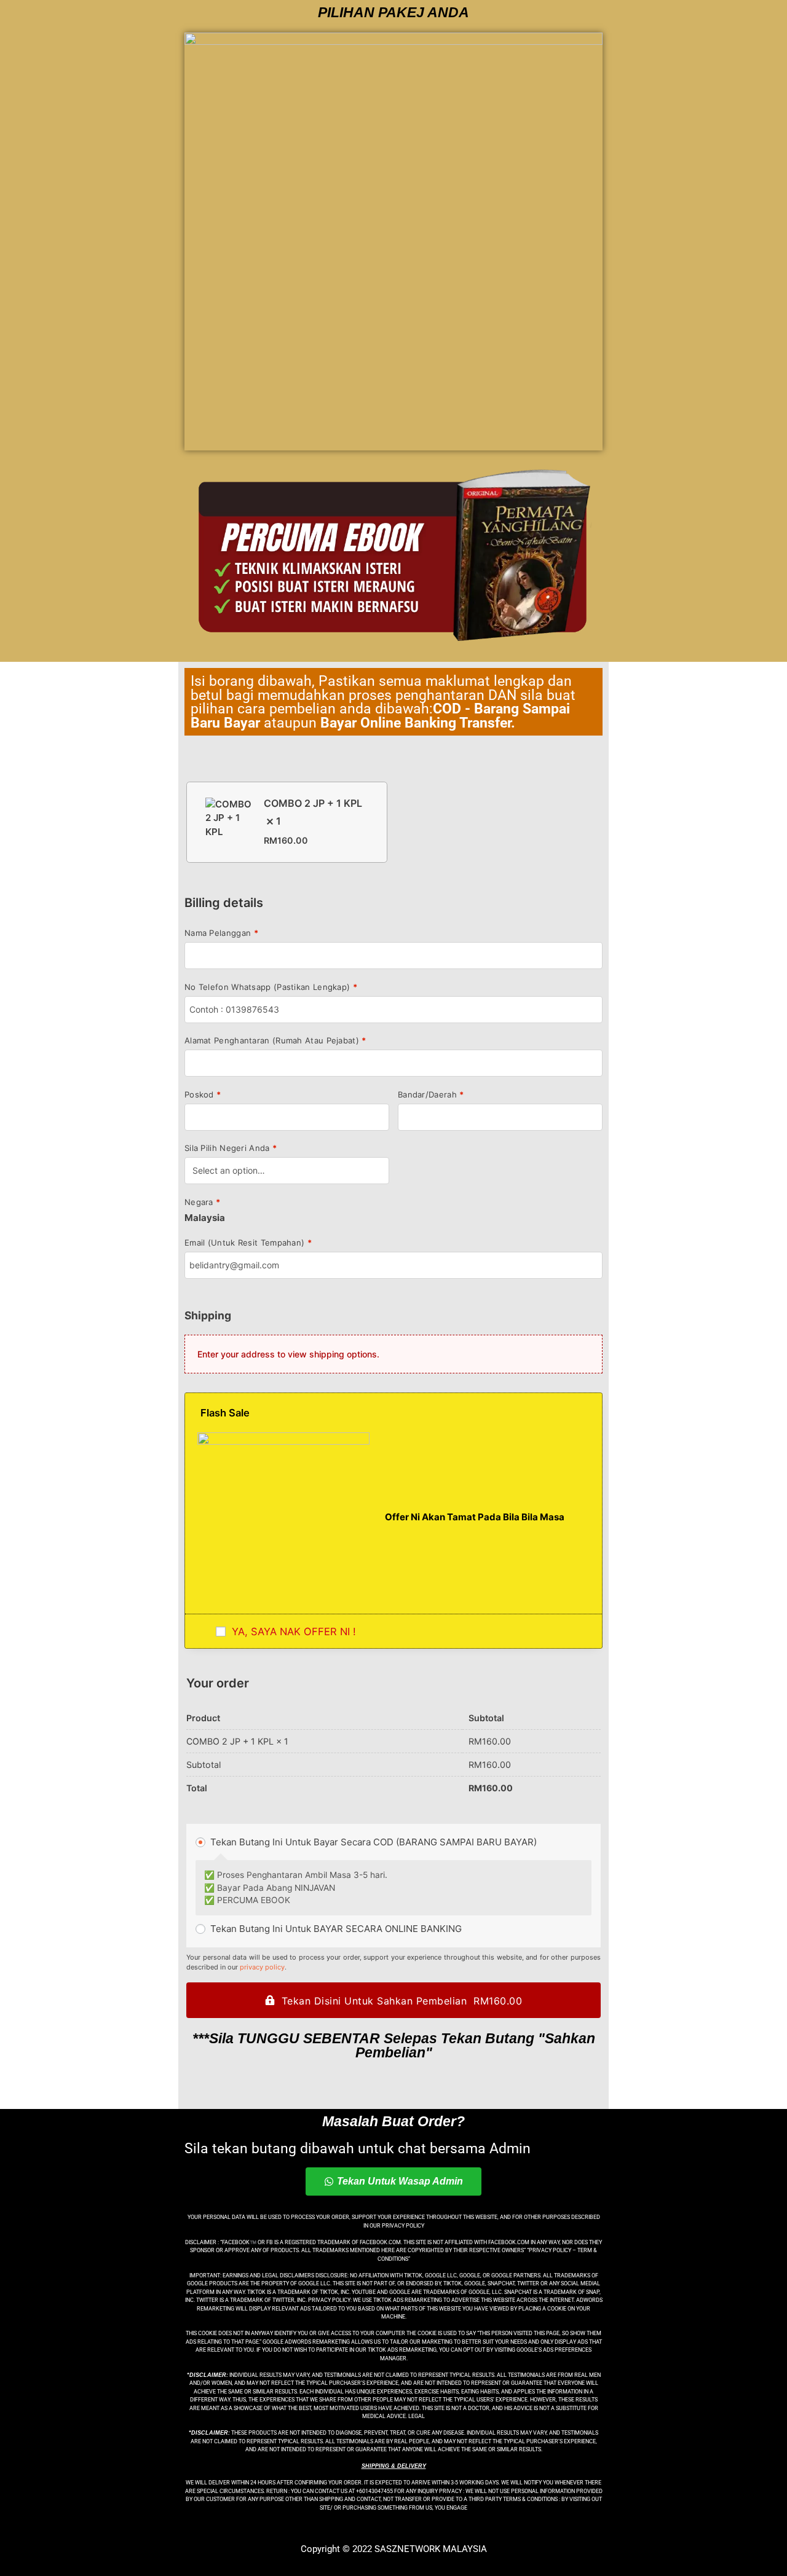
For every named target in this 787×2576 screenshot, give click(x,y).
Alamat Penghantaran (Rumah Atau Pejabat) (275, 1041)
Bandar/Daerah (431, 1095)
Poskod (203, 1095)
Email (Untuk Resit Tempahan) (248, 1243)
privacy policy (262, 1967)
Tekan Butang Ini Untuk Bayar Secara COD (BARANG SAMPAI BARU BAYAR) (372, 1842)
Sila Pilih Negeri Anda (231, 1148)
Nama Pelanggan (221, 933)
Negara (202, 1202)
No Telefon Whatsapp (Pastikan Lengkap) (271, 987)
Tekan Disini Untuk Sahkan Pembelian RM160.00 (402, 2001)
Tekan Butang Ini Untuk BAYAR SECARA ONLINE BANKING (335, 1929)
